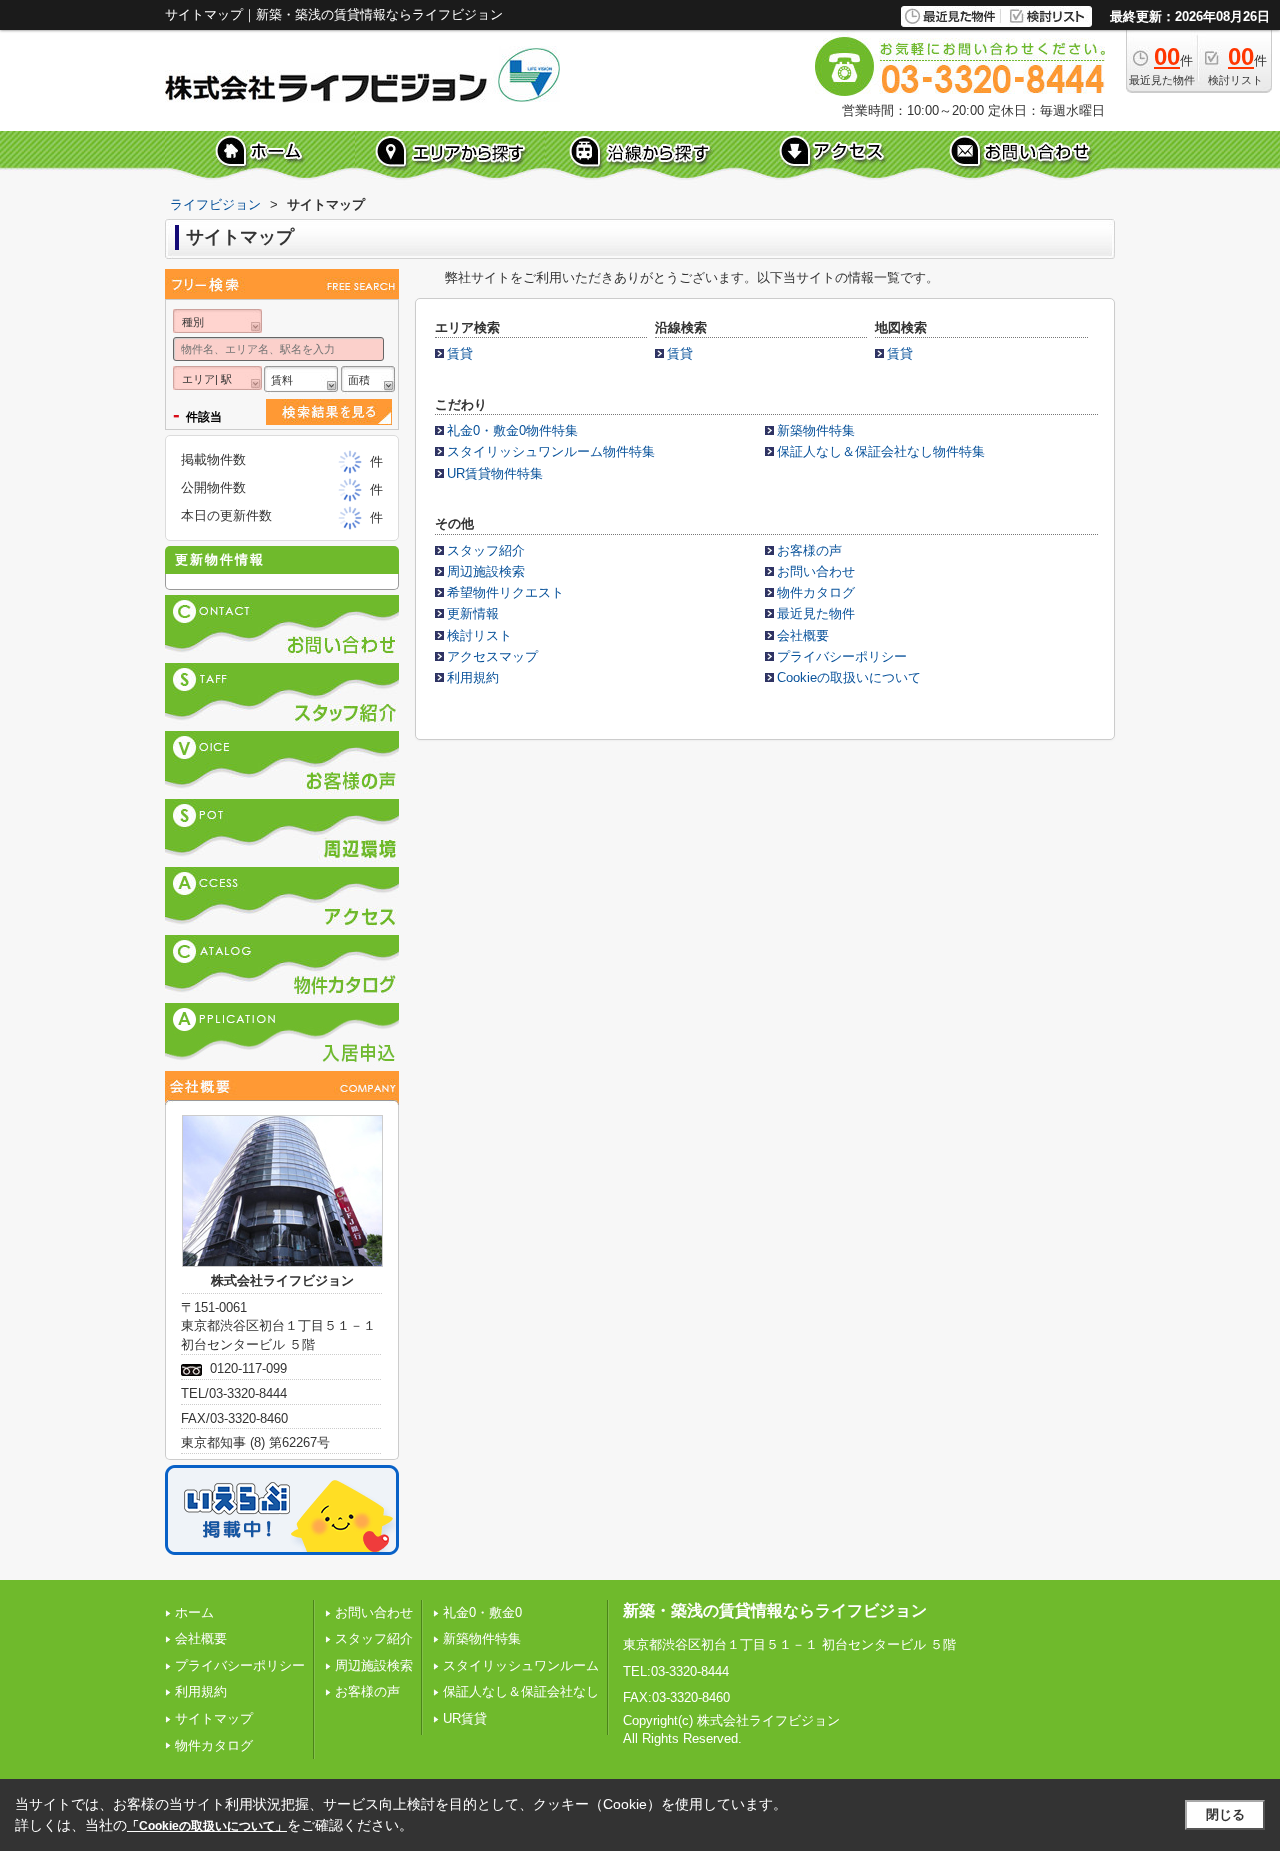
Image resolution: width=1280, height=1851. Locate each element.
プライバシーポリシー (842, 656)
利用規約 (473, 677)
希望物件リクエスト (505, 592)
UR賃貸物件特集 (495, 473)
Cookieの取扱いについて (849, 677)
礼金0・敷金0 (482, 1612)
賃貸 (460, 353)
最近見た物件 (816, 613)
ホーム (194, 1612)
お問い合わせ (816, 571)
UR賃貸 (465, 1718)
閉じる (1225, 1814)
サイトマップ (214, 1718)
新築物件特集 (816, 430)
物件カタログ (816, 592)
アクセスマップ (492, 656)
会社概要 (803, 635)
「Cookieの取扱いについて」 (207, 1826)
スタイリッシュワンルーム (521, 1665)
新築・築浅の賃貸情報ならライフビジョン (775, 1610)
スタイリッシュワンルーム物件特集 (551, 451)
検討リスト (479, 635)
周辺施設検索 (486, 571)
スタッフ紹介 (486, 550)
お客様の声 (809, 550)
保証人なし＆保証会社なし (521, 1691)
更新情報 (473, 613)
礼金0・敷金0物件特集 (512, 430)
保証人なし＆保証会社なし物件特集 (881, 451)
